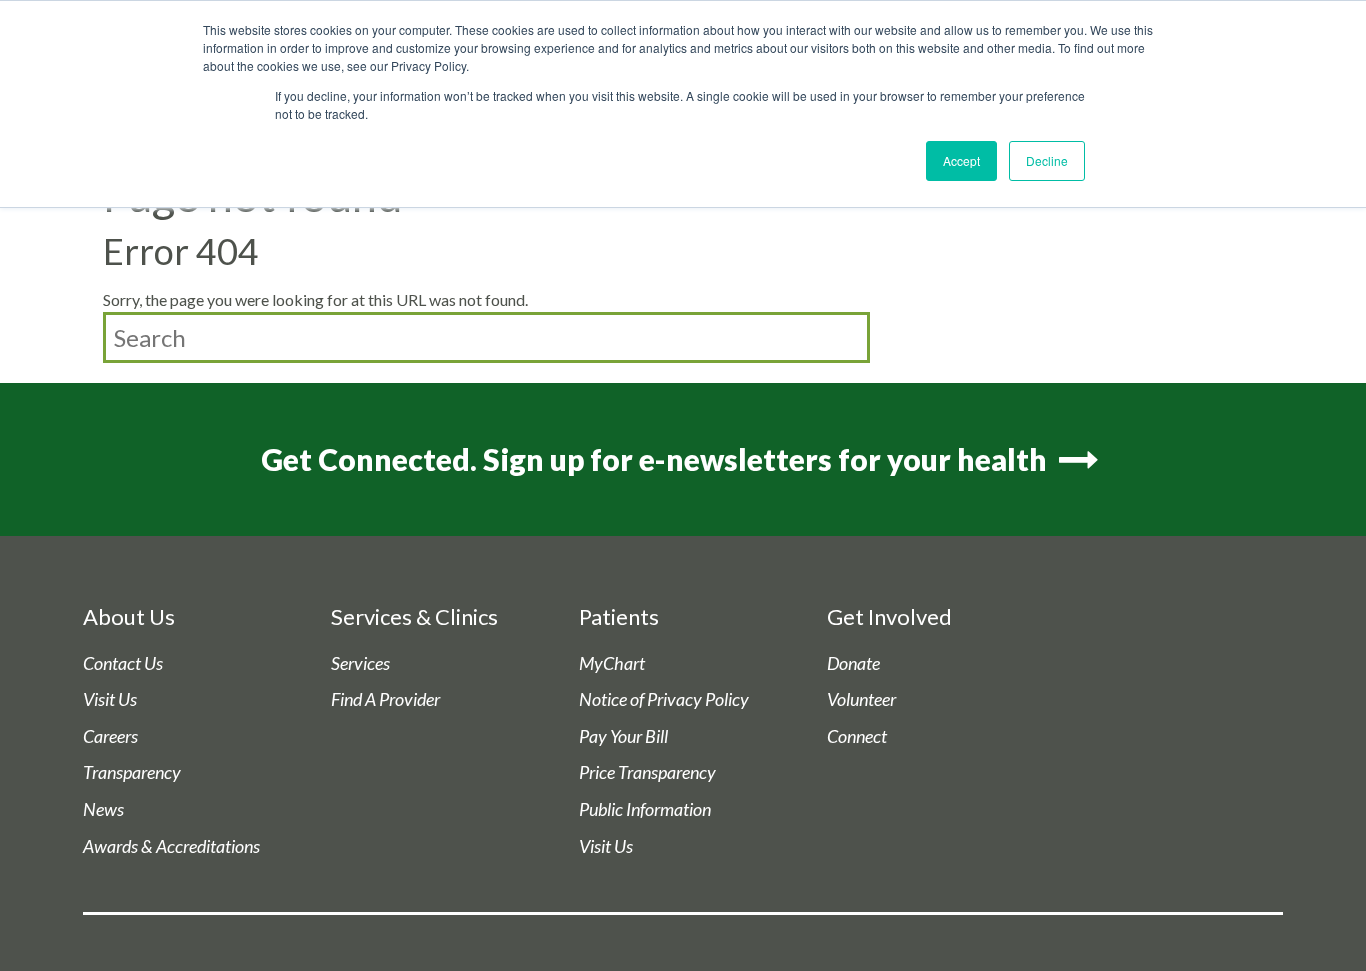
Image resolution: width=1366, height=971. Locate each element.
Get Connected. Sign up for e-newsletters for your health (657, 459)
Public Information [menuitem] (645, 809)
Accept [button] (961, 160)
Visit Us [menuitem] (110, 699)
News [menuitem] (103, 809)
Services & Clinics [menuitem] (414, 616)
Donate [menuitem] (853, 663)
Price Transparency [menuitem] (647, 772)
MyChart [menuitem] (612, 663)
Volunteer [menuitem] (861, 699)
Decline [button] (1047, 160)
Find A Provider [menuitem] (385, 699)
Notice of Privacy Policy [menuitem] (664, 699)
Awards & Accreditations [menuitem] (171, 846)
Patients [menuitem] (619, 616)
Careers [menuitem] (110, 736)
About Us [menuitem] (129, 616)
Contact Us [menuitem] (123, 663)
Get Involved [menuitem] (889, 616)
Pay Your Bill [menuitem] (623, 736)
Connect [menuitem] (857, 736)
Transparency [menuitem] (132, 772)
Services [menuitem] (360, 663)
